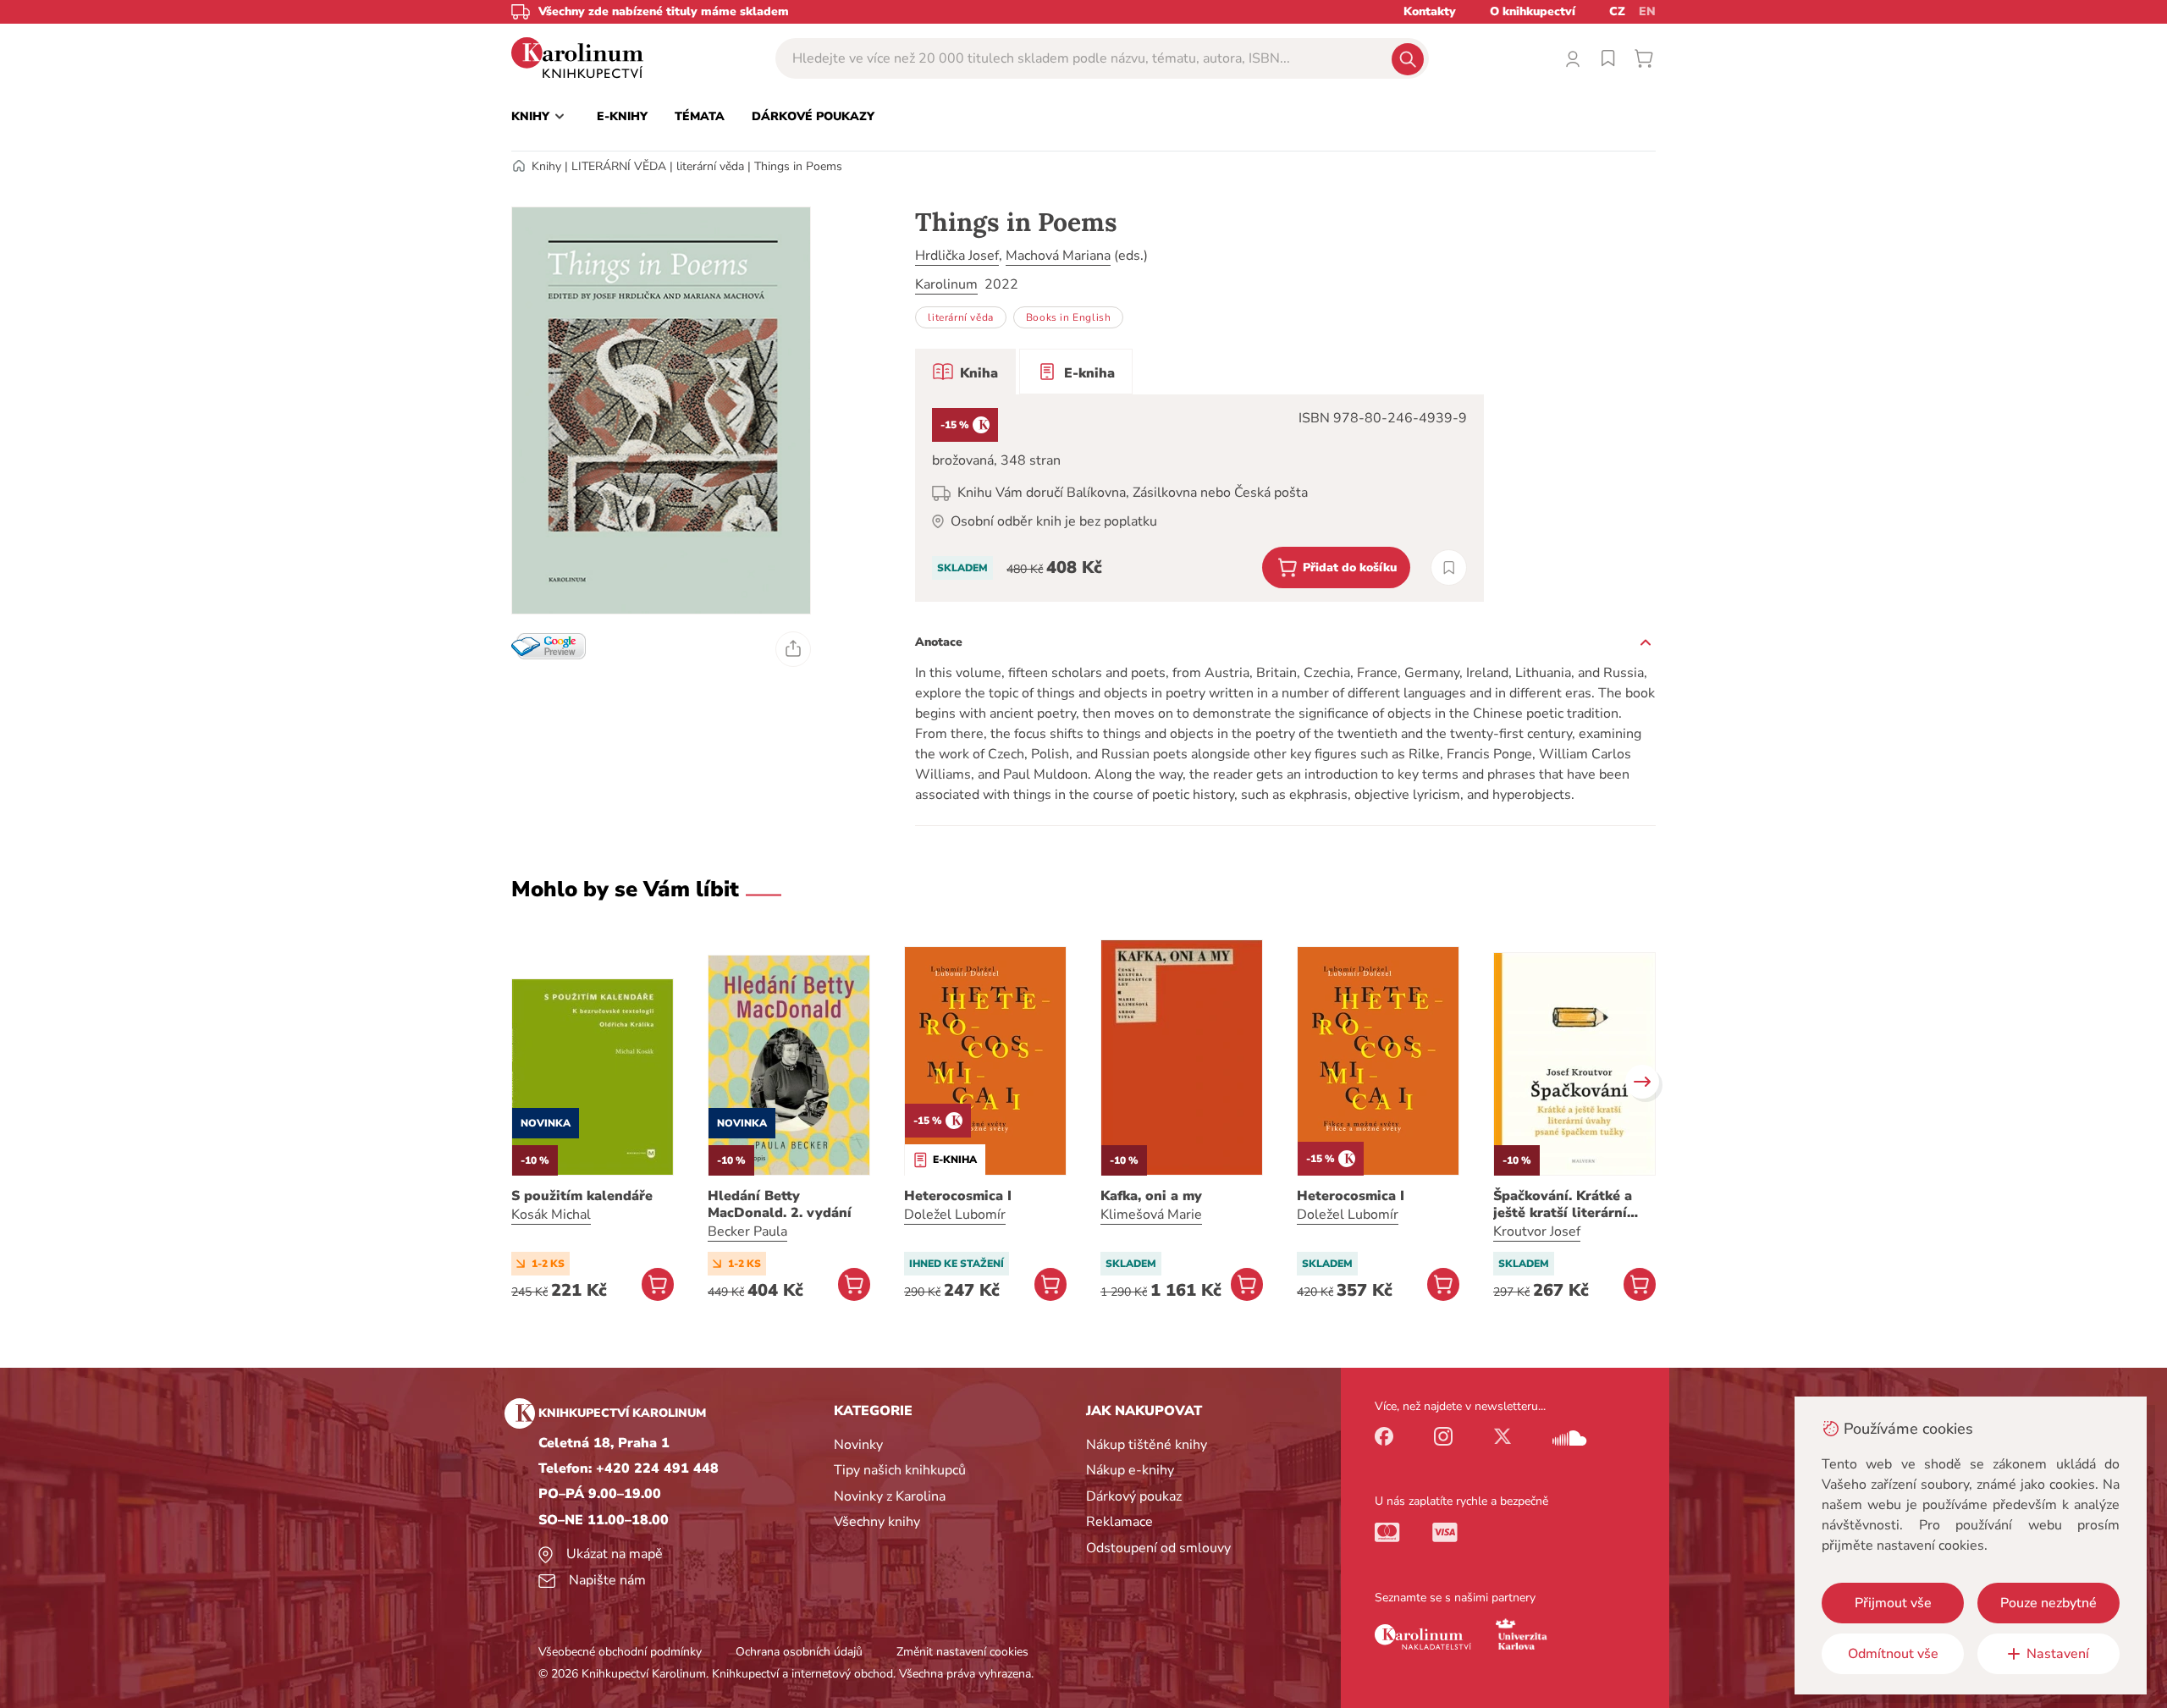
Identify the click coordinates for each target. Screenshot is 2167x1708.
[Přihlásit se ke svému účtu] (1573, 58)
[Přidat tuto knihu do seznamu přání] (1449, 567)
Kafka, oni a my (1151, 1196)
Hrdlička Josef (957, 256)
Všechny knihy (877, 1522)
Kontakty (1430, 11)
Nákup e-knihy (1130, 1470)
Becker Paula (747, 1231)
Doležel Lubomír (955, 1215)
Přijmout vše (1893, 1603)
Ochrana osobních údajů (799, 1652)
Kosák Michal (551, 1215)
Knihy (546, 166)
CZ (1617, 11)
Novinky (858, 1445)
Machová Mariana (1058, 256)
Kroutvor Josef (1537, 1231)
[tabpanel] (1199, 498)
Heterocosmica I (958, 1196)
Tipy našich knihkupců (900, 1470)
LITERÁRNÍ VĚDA (619, 166)
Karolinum (946, 284)
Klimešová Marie (1151, 1215)
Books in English (1069, 317)
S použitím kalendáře (582, 1196)
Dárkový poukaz (1134, 1496)
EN (1647, 11)
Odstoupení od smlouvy (1158, 1548)
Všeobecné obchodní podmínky (620, 1652)
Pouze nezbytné (2048, 1603)
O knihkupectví (1533, 11)
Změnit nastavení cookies (962, 1652)
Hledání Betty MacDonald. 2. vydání (780, 1204)
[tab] (965, 372)
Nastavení (2058, 1654)
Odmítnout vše (1893, 1654)
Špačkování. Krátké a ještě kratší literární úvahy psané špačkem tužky (1565, 1204)
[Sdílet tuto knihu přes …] (793, 649)
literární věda (710, 166)
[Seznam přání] (1608, 58)
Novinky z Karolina (890, 1496)
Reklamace (1119, 1522)
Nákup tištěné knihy (1147, 1445)
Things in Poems (798, 166)
